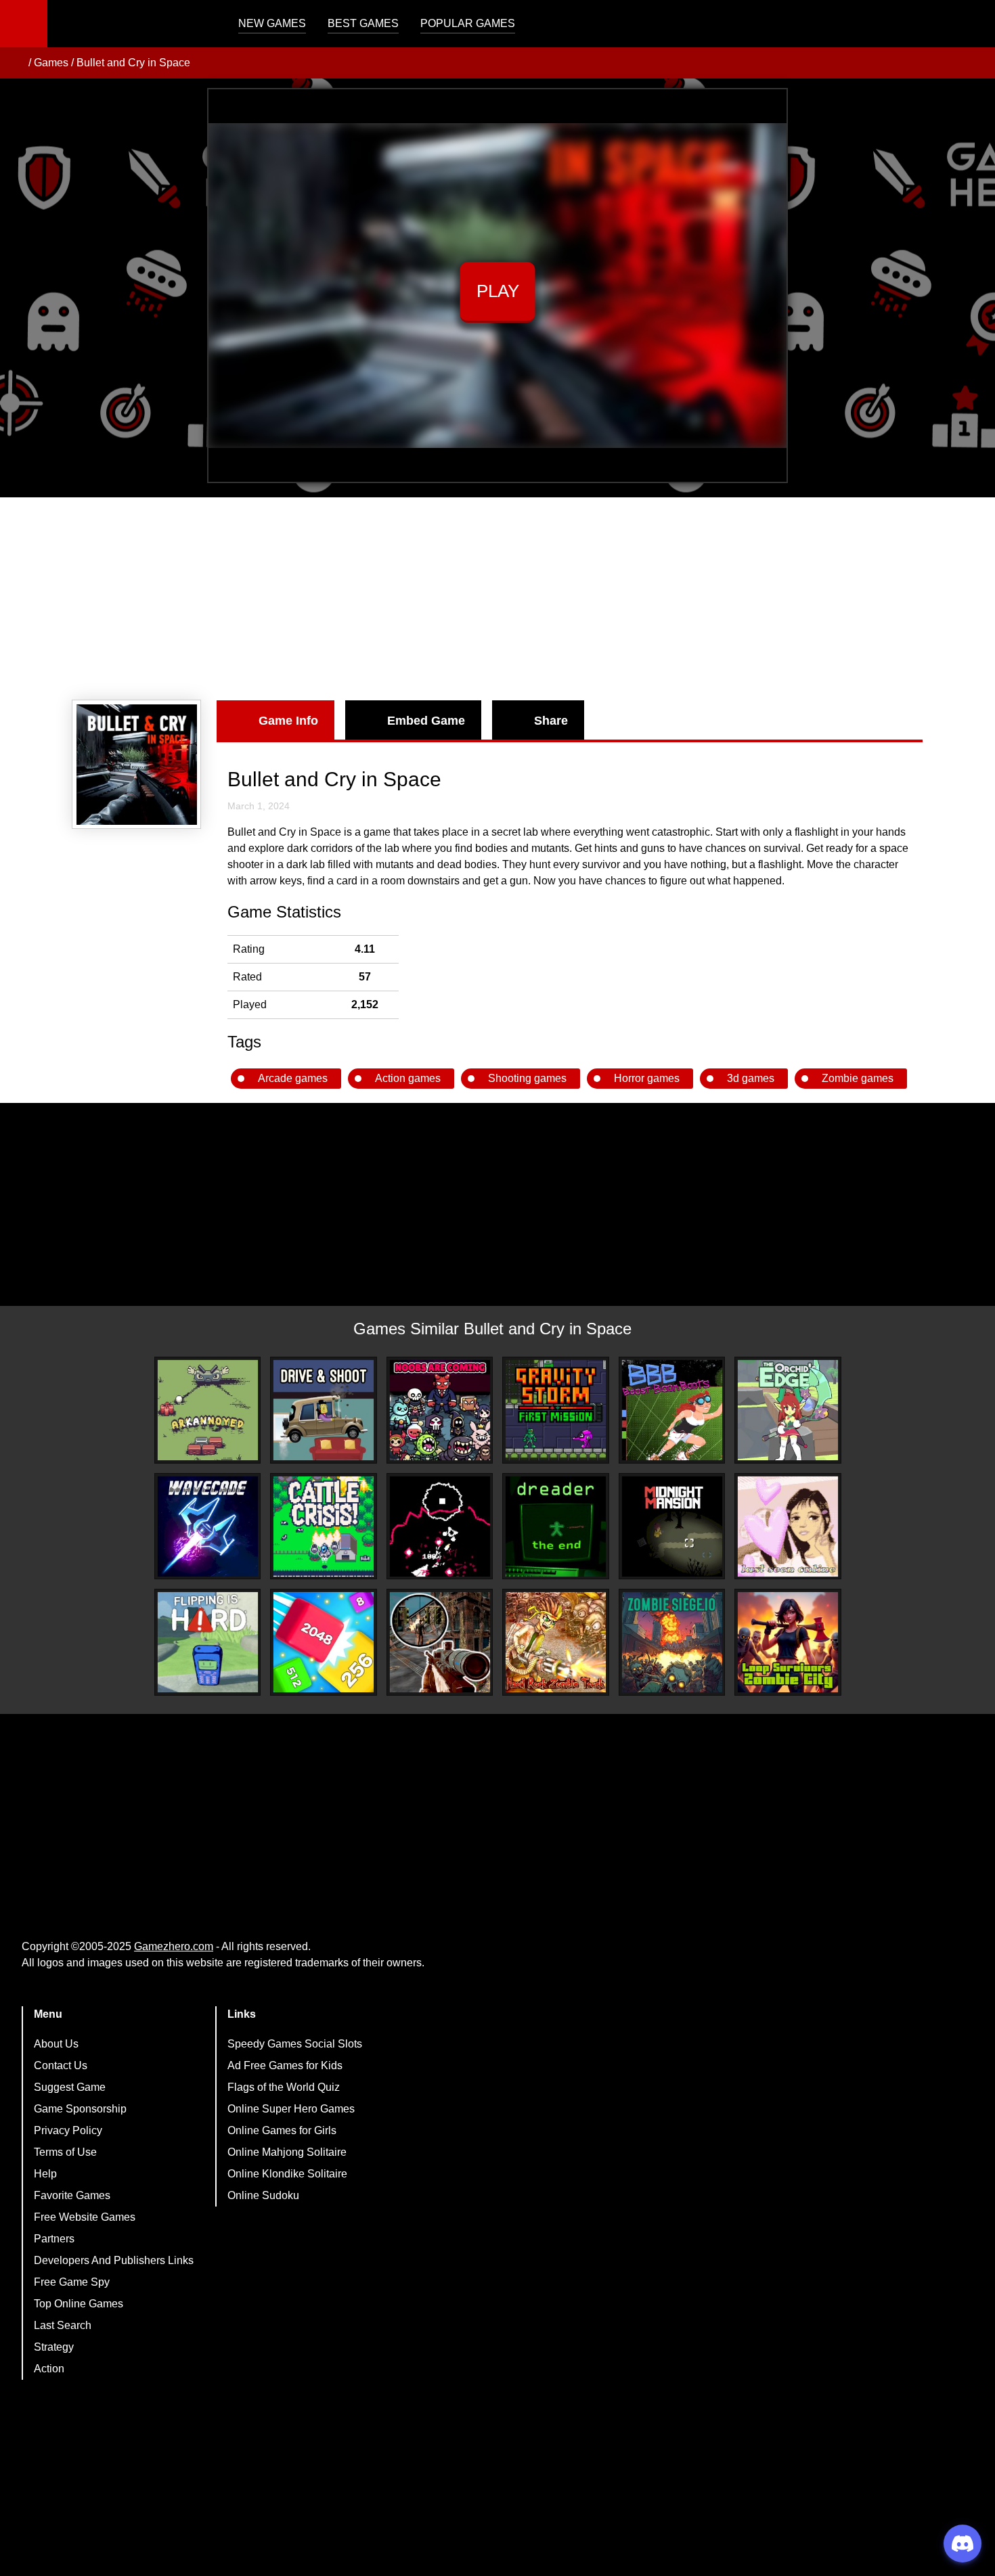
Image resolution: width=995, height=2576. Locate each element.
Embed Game (426, 721)
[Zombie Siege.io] (672, 1642)
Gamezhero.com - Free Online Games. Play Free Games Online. (132, 24)
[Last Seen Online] (788, 1527)
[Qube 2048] (324, 1642)
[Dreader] (556, 1527)
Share (551, 721)
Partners (54, 2239)
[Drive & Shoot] (324, 1410)
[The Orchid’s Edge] (788, 1410)
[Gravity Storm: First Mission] (556, 1410)
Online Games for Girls (282, 2130)
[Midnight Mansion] (672, 1527)
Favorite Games (72, 2195)
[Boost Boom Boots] (672, 1410)
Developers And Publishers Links (114, 2260)
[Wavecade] (208, 1527)
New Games (272, 23)
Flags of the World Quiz (284, 2087)
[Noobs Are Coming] (440, 1410)
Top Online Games (79, 2304)
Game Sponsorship (80, 2109)
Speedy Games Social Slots (295, 2044)
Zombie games (858, 1078)
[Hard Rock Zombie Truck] (556, 1642)
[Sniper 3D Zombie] (440, 1642)
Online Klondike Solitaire (287, 2174)
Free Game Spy (72, 2282)
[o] (440, 1527)
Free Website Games (85, 2217)
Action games (408, 1078)
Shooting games (527, 1078)
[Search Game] (973, 27)
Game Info (288, 721)
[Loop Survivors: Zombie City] (788, 1642)
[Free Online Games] (16, 63)
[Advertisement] (497, 599)
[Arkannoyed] (208, 1410)
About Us (56, 2044)
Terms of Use (65, 2152)
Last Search (63, 2325)
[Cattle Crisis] (324, 1527)
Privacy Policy (68, 2130)
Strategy (54, 2347)
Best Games (363, 23)
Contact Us (61, 2065)
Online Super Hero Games (291, 2109)
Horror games (647, 1078)
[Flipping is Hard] (208, 1642)
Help (45, 2174)
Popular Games (468, 23)
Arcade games (293, 1078)
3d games (751, 1078)
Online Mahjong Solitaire (287, 2152)
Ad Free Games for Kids (285, 2065)
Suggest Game (70, 2087)
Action (49, 2369)
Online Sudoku (263, 2195)
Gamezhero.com (174, 1946)
